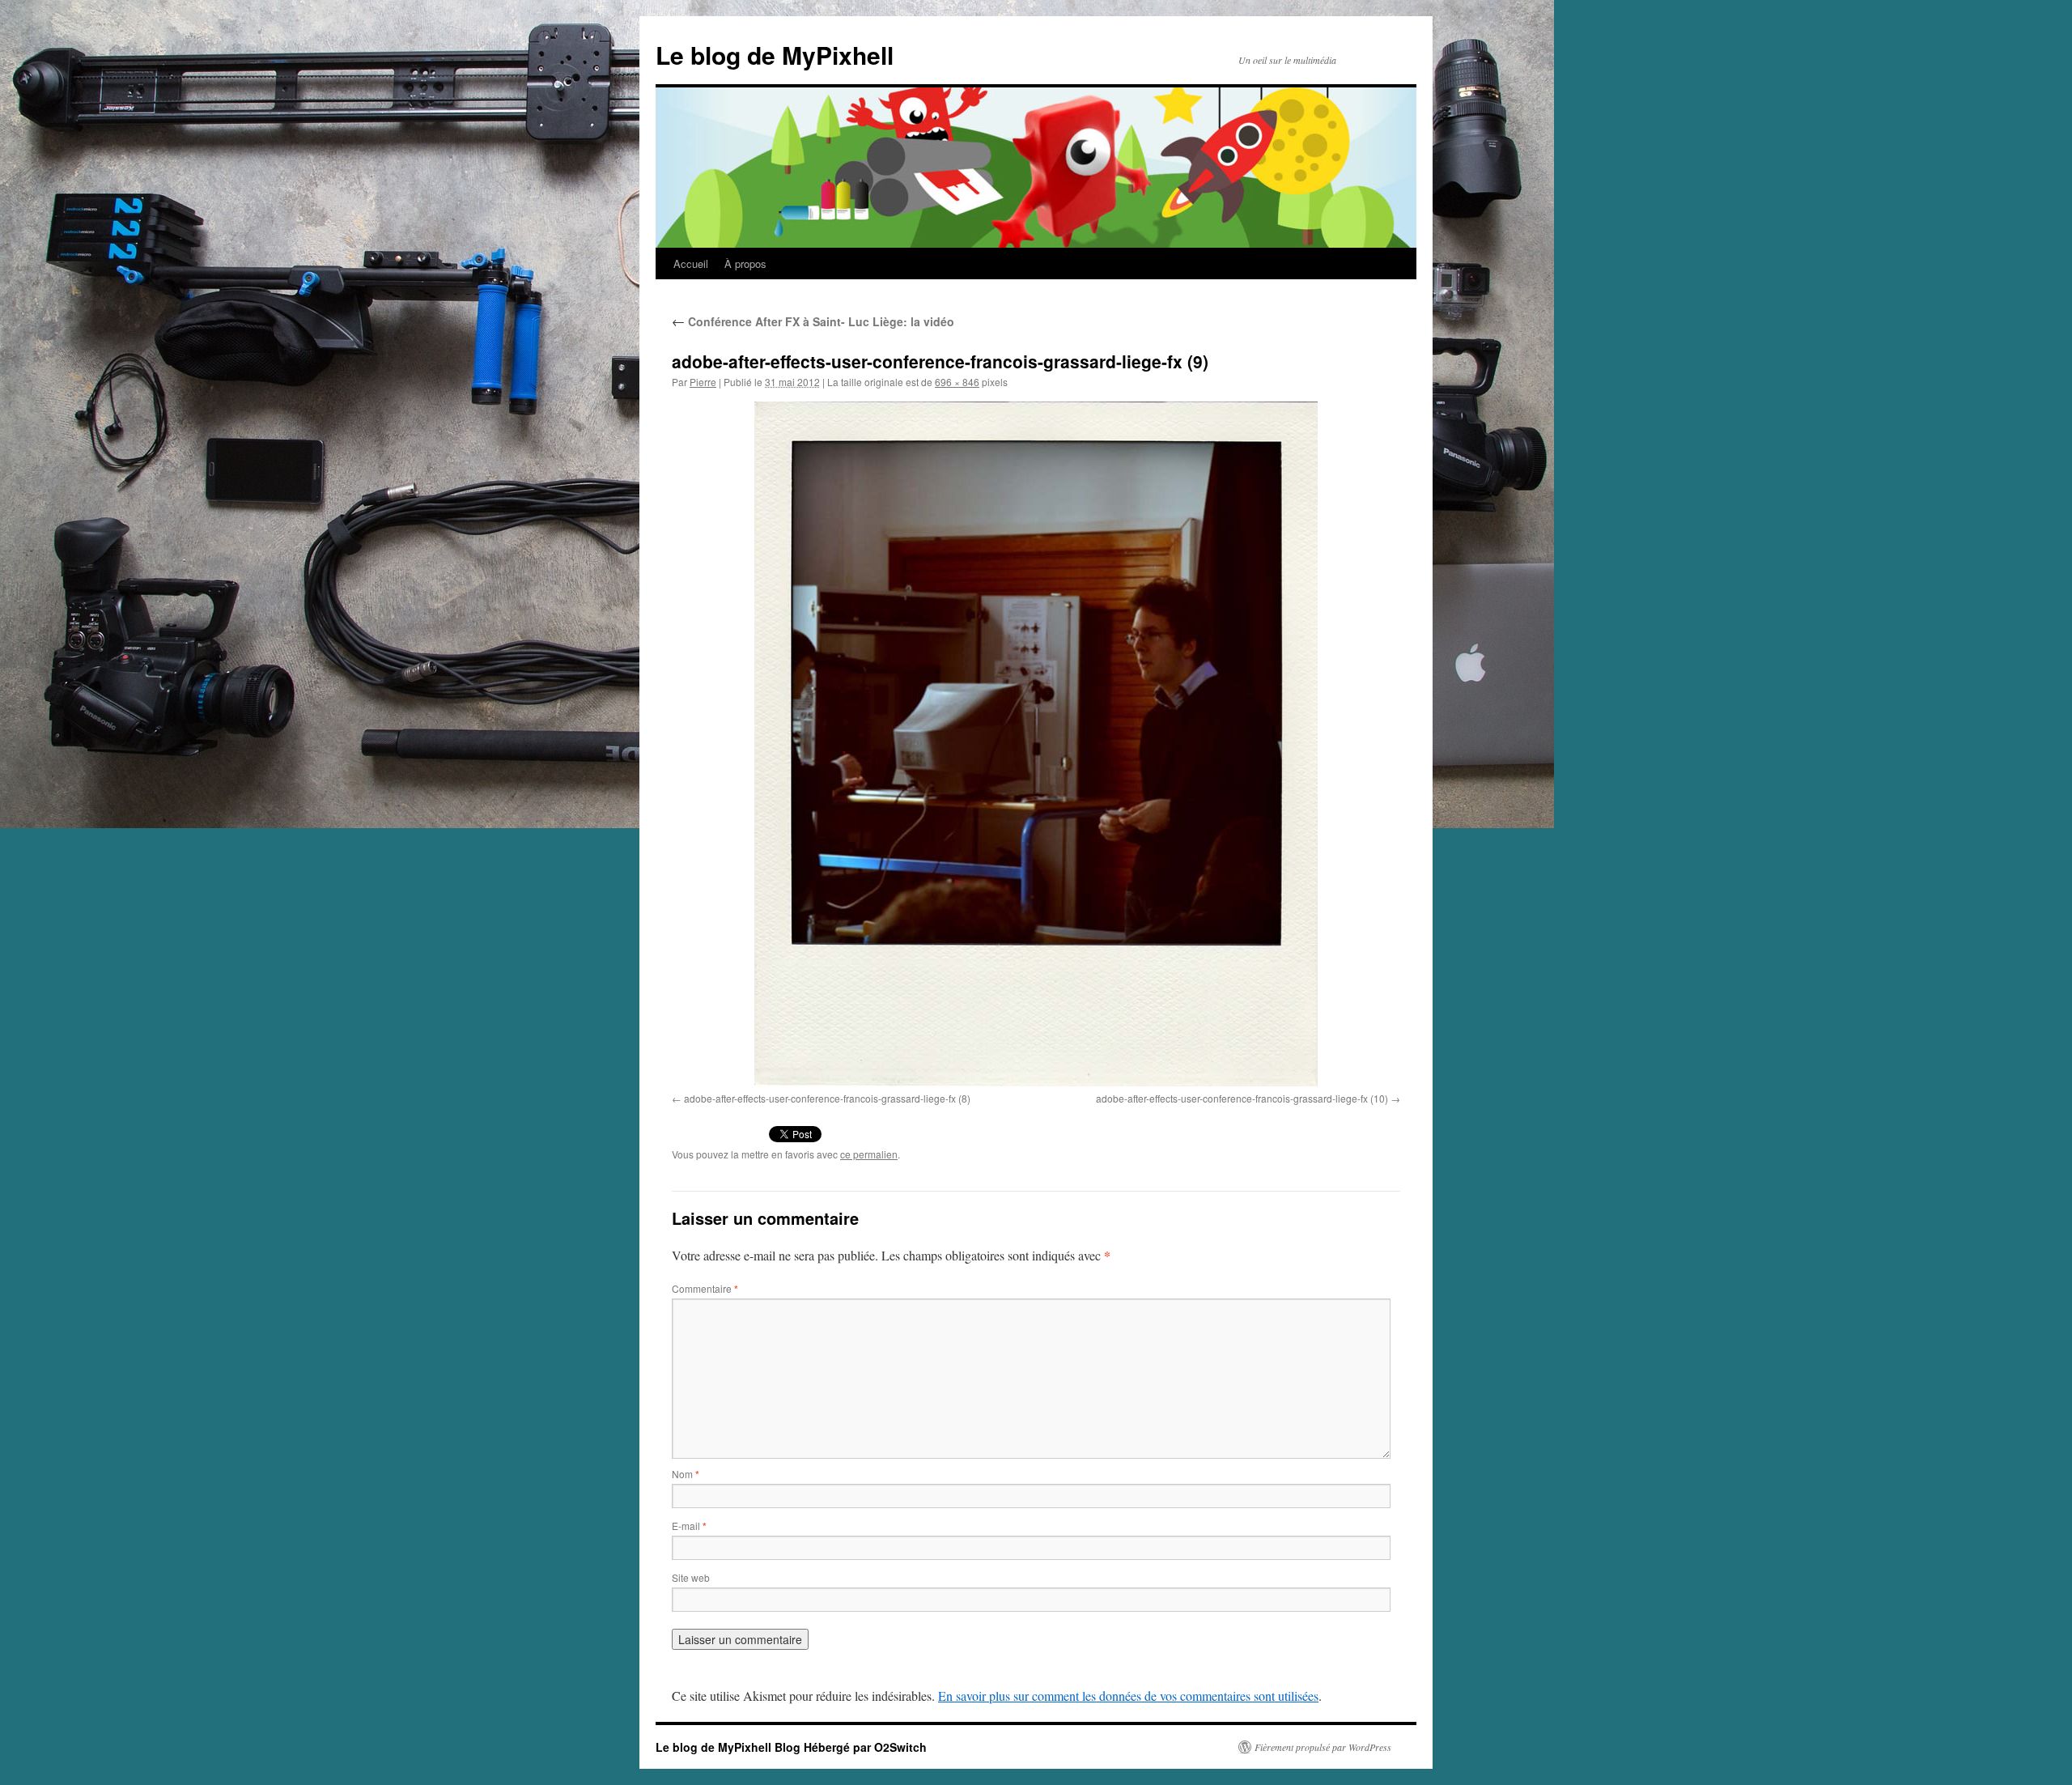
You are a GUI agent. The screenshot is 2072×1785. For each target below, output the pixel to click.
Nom (686, 1474)
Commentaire (705, 1288)
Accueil (691, 263)
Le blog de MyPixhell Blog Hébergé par (765, 1747)
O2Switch (900, 1747)
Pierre (703, 382)
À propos (745, 263)
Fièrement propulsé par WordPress (1323, 1747)
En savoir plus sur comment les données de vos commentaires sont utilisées (1128, 1696)
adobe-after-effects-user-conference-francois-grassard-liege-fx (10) (1242, 1098)
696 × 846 (957, 382)
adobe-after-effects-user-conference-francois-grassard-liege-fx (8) (827, 1098)
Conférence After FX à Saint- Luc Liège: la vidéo (813, 321)
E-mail (689, 1526)
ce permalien (869, 1154)
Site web (691, 1577)
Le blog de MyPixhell (775, 55)
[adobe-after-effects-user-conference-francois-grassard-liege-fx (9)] (1036, 744)
